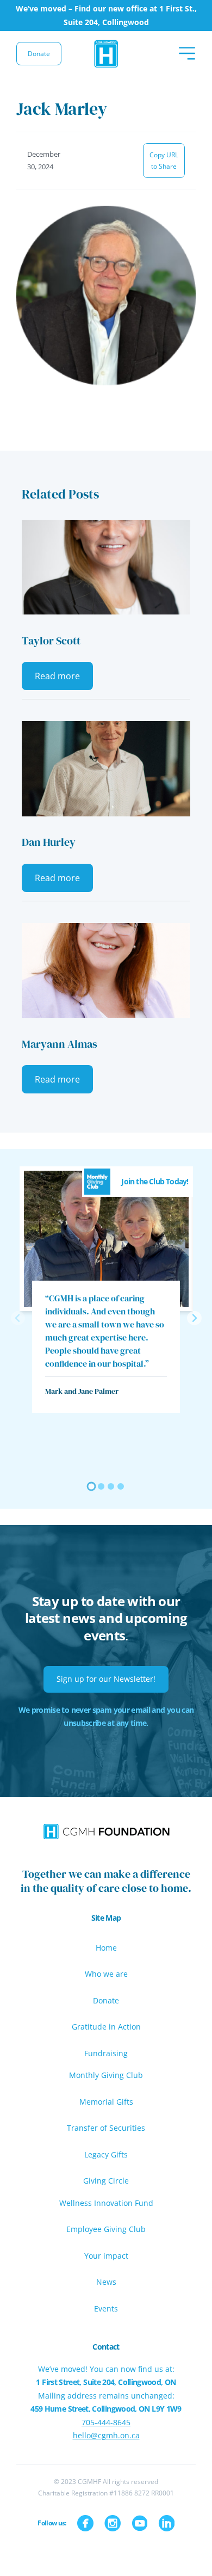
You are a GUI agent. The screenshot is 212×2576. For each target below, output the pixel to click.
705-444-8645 (106, 2422)
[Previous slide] (18, 1318)
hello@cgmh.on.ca (106, 2435)
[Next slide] (194, 1318)
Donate (39, 54)
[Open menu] (187, 53)
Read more (57, 676)
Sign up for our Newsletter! (106, 1679)
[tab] (92, 1487)
